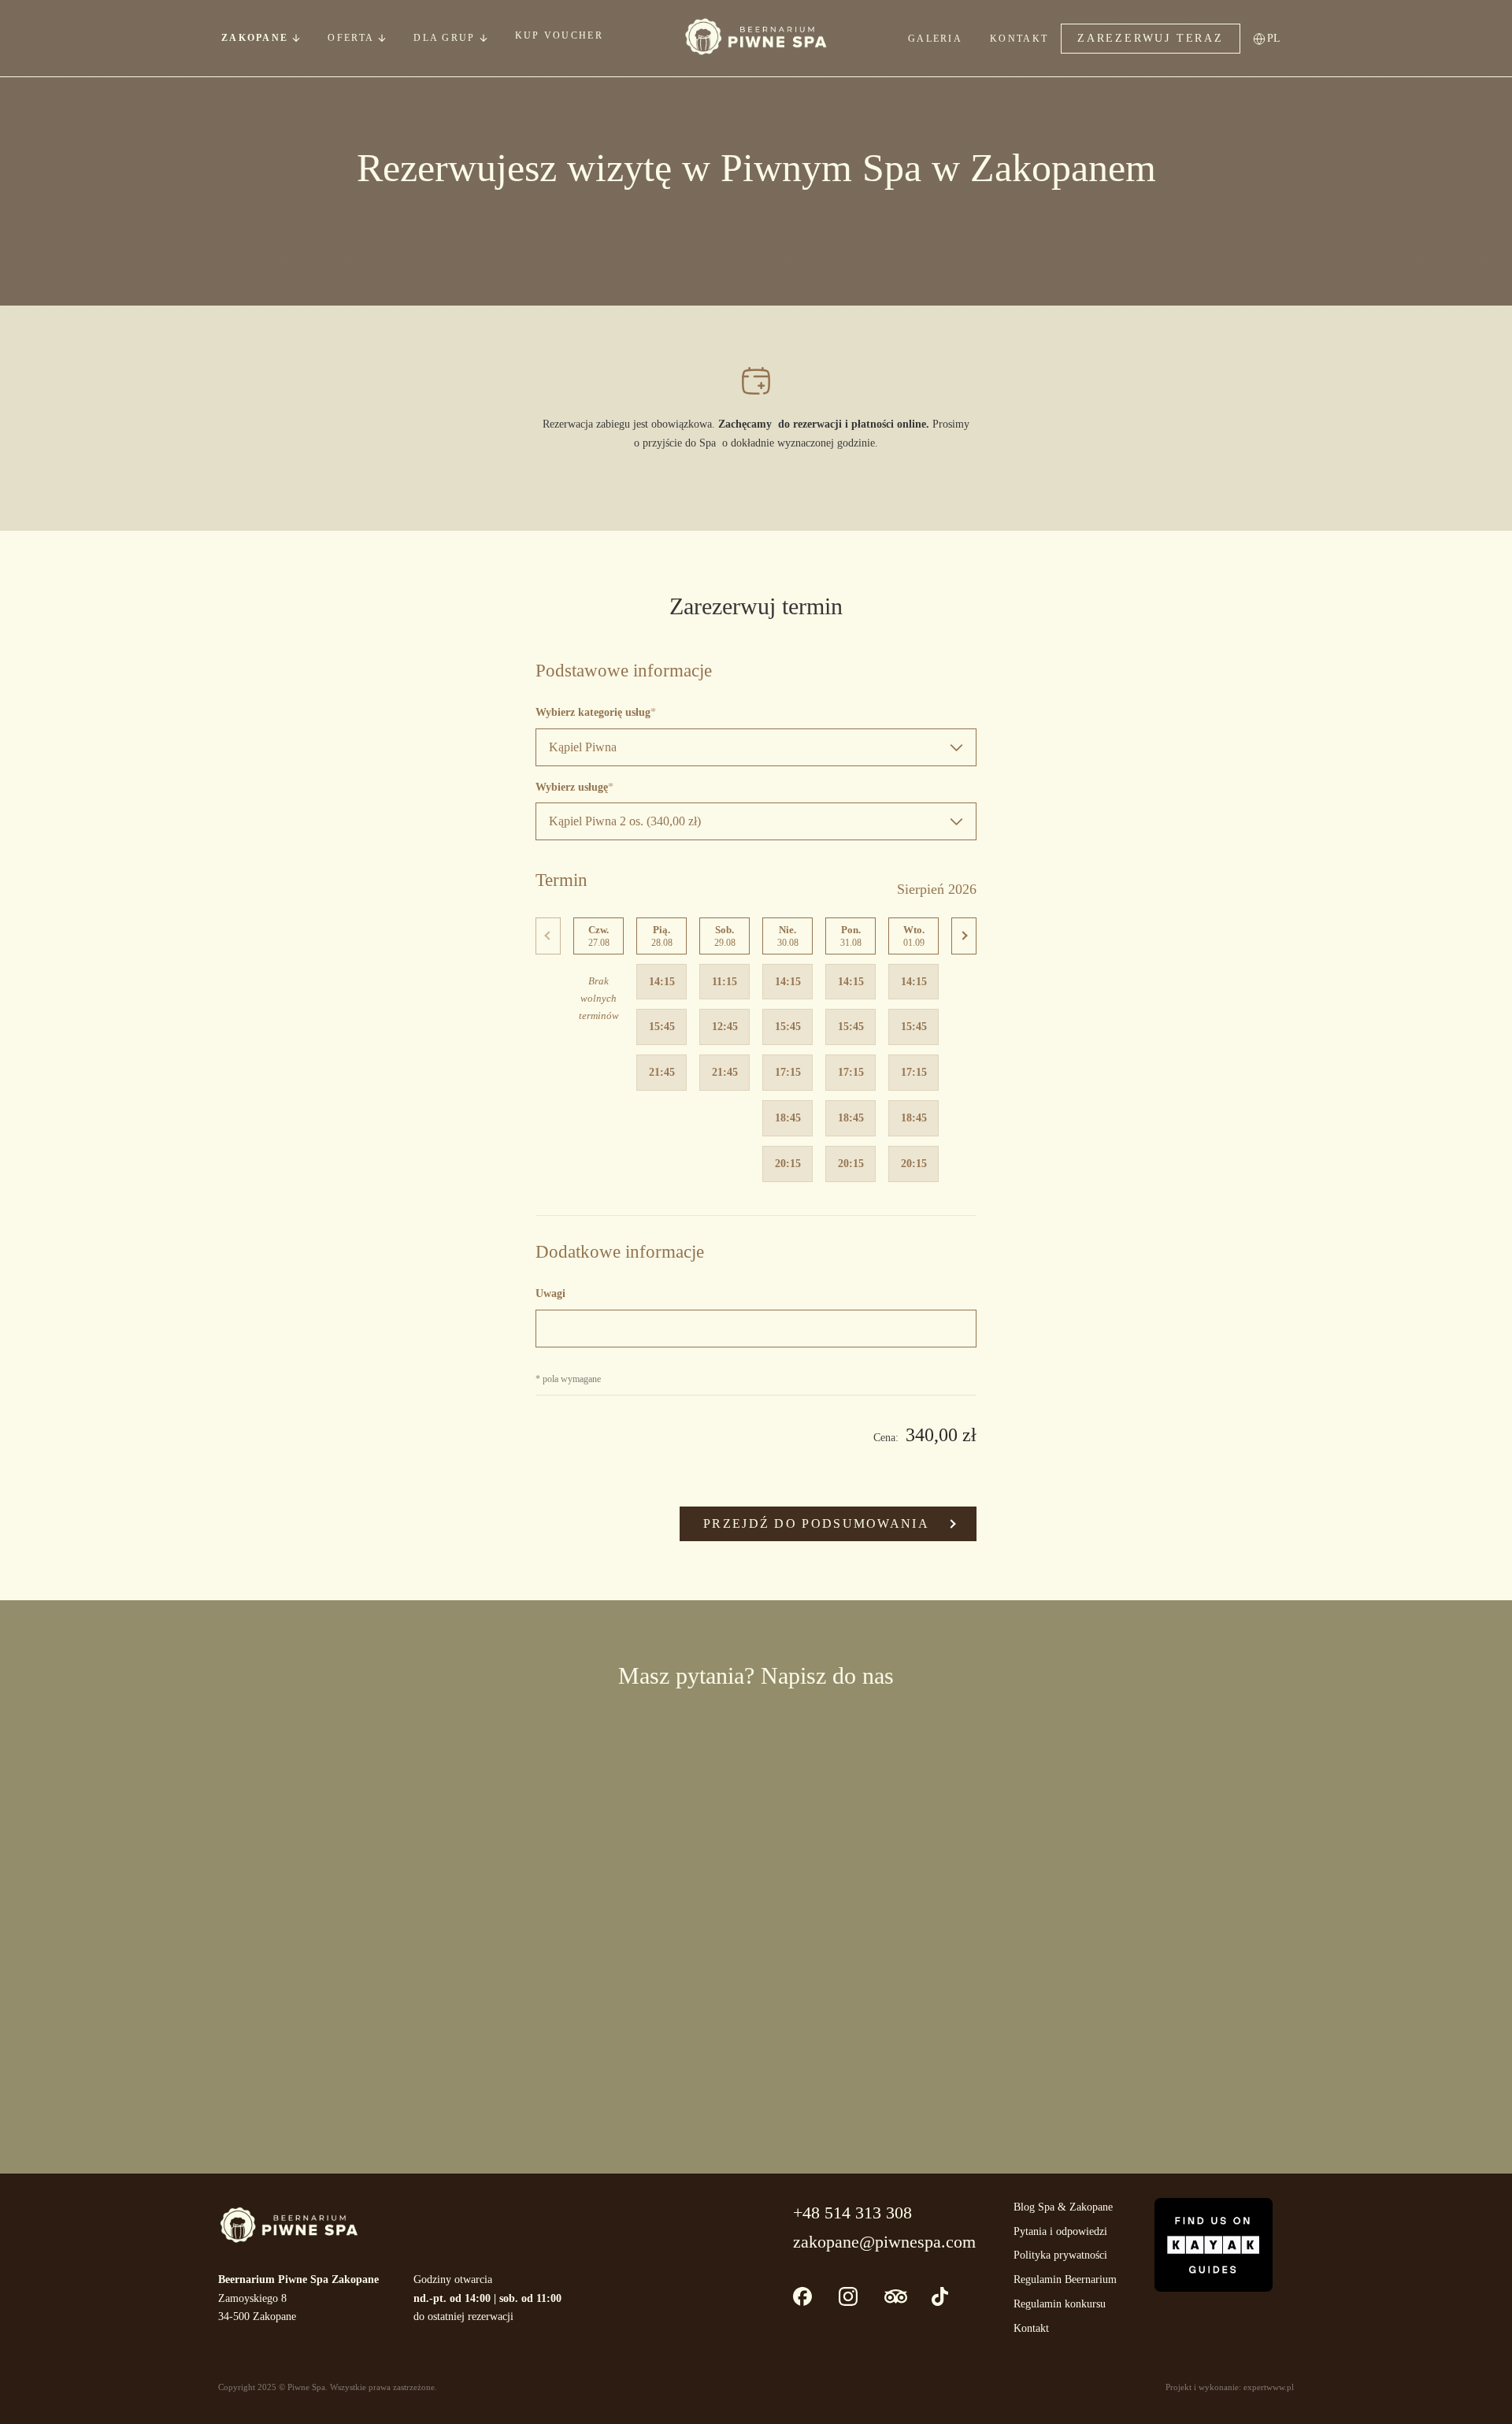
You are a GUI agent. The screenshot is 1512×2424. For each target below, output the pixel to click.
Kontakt (1031, 2328)
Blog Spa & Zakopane (1063, 2207)
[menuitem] (1279, 38)
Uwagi (550, 1294)
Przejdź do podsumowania (816, 1523)
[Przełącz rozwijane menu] (296, 38)
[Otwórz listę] (382, 38)
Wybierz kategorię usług (593, 712)
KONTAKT (1019, 39)
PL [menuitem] (1274, 38)
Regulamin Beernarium (1065, 2279)
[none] (1279, 38)
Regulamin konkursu (1060, 2304)
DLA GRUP (444, 38)
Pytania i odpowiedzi (1060, 2231)
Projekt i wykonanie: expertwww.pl (1230, 2387)
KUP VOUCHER (559, 35)
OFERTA (351, 38)
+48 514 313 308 (852, 2213)
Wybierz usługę (572, 787)
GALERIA (935, 39)
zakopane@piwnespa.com (884, 2242)
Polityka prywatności (1060, 2255)
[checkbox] (563, 1955)
